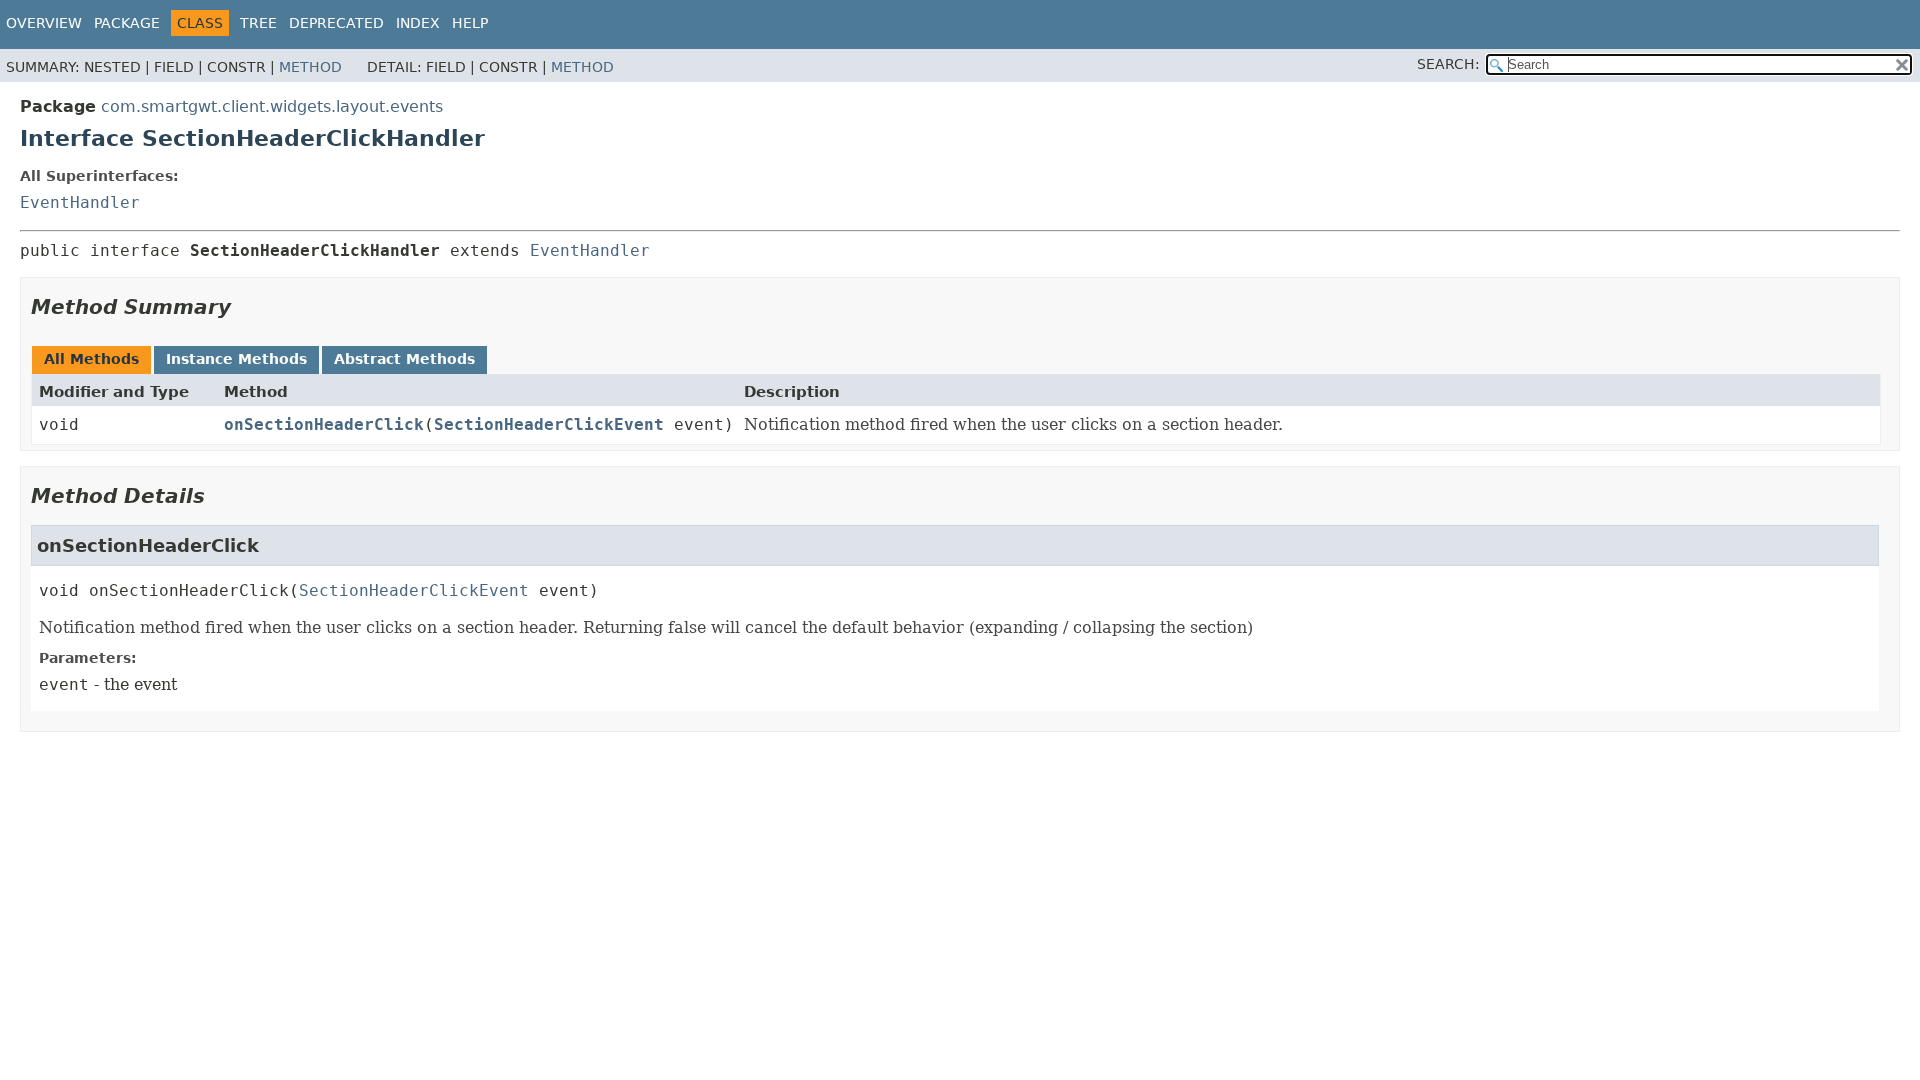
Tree (258, 23)
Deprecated (336, 23)
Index (418, 23)
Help (470, 23)
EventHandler (80, 202)
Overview (44, 23)
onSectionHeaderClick (324, 424)
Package (127, 23)
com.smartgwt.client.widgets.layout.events (272, 106)
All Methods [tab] (91, 359)
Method (310, 67)
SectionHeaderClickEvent (549, 424)
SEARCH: (1448, 64)
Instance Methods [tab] (236, 359)
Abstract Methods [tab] (404, 359)
